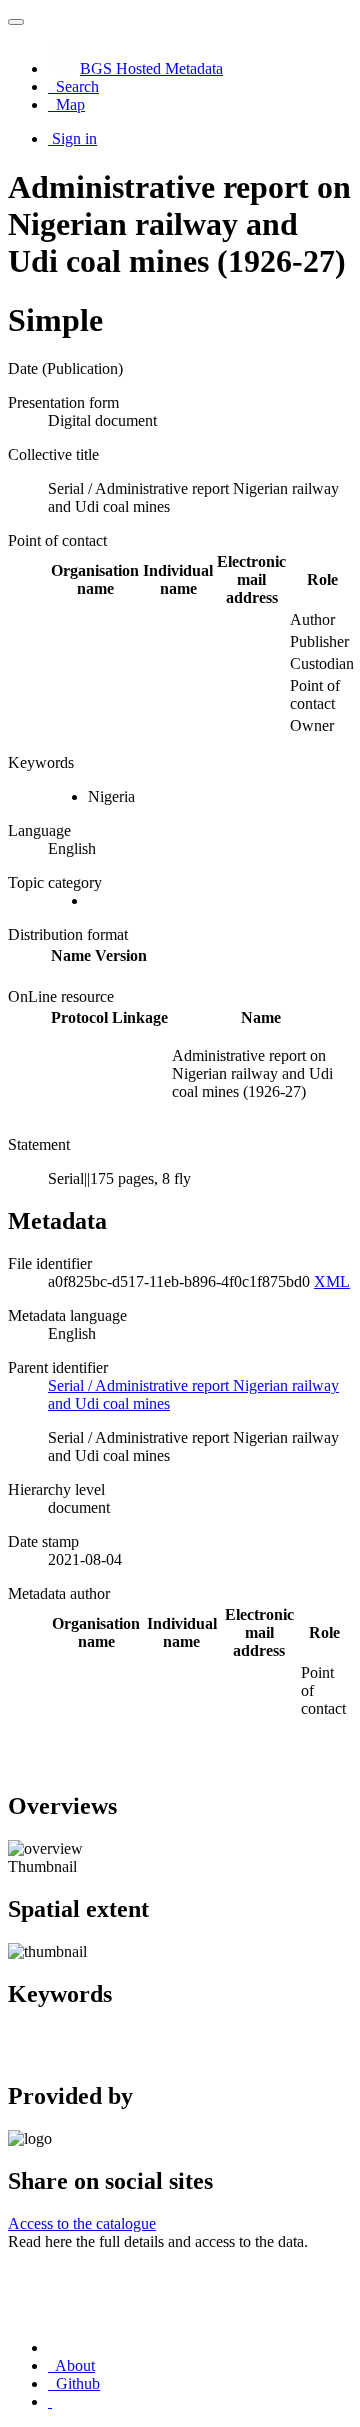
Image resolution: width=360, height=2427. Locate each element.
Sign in (74, 138)
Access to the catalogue (82, 2223)
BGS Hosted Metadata (151, 68)
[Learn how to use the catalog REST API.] (50, 2401)
